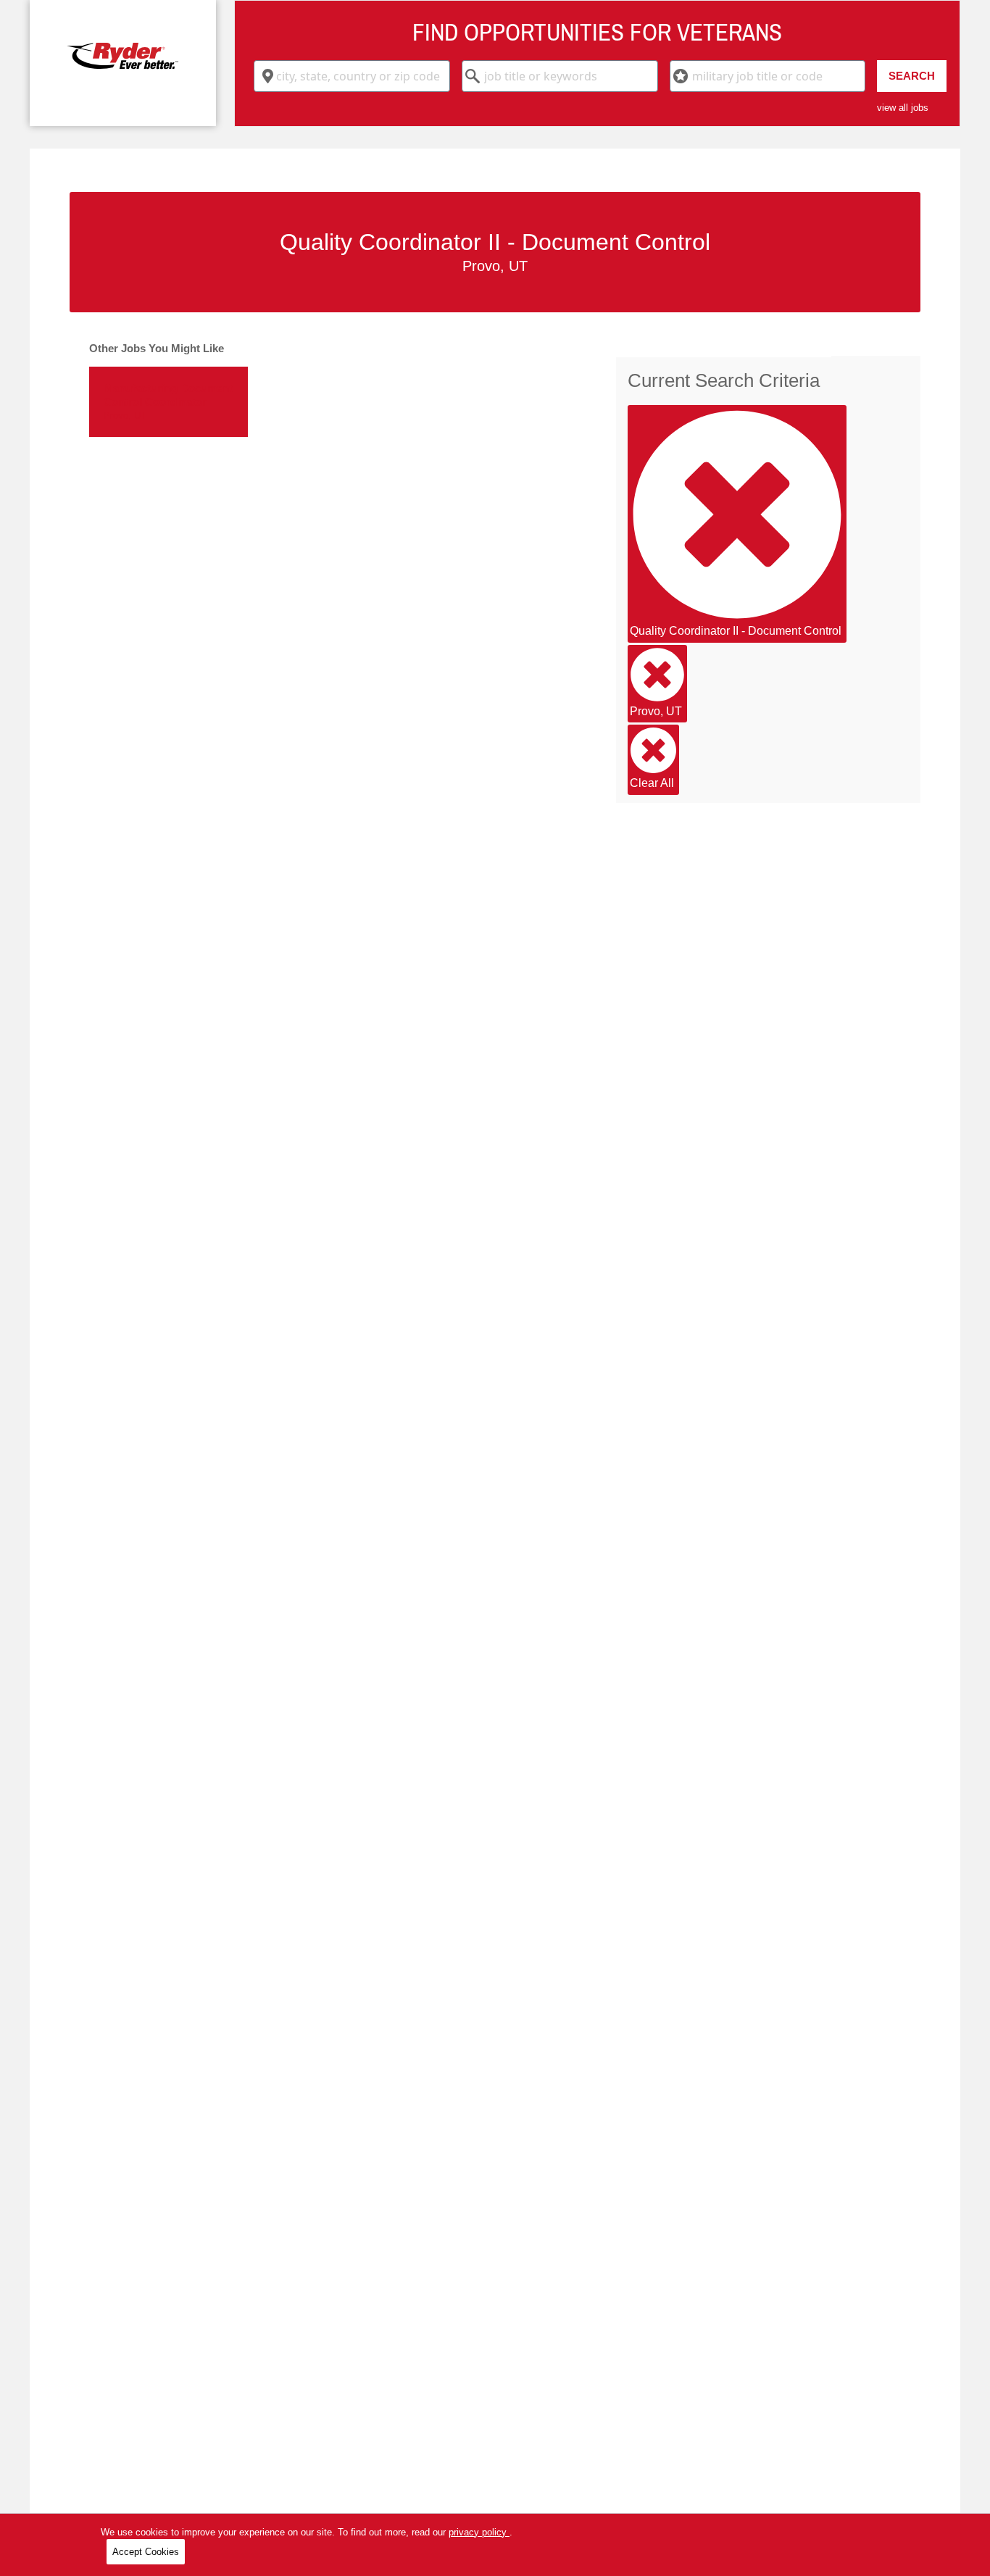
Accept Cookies (146, 2552)
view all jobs (903, 108)
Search (912, 76)
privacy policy (479, 2532)
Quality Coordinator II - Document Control (736, 631)
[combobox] (352, 76)
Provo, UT (656, 711)
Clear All (652, 783)
